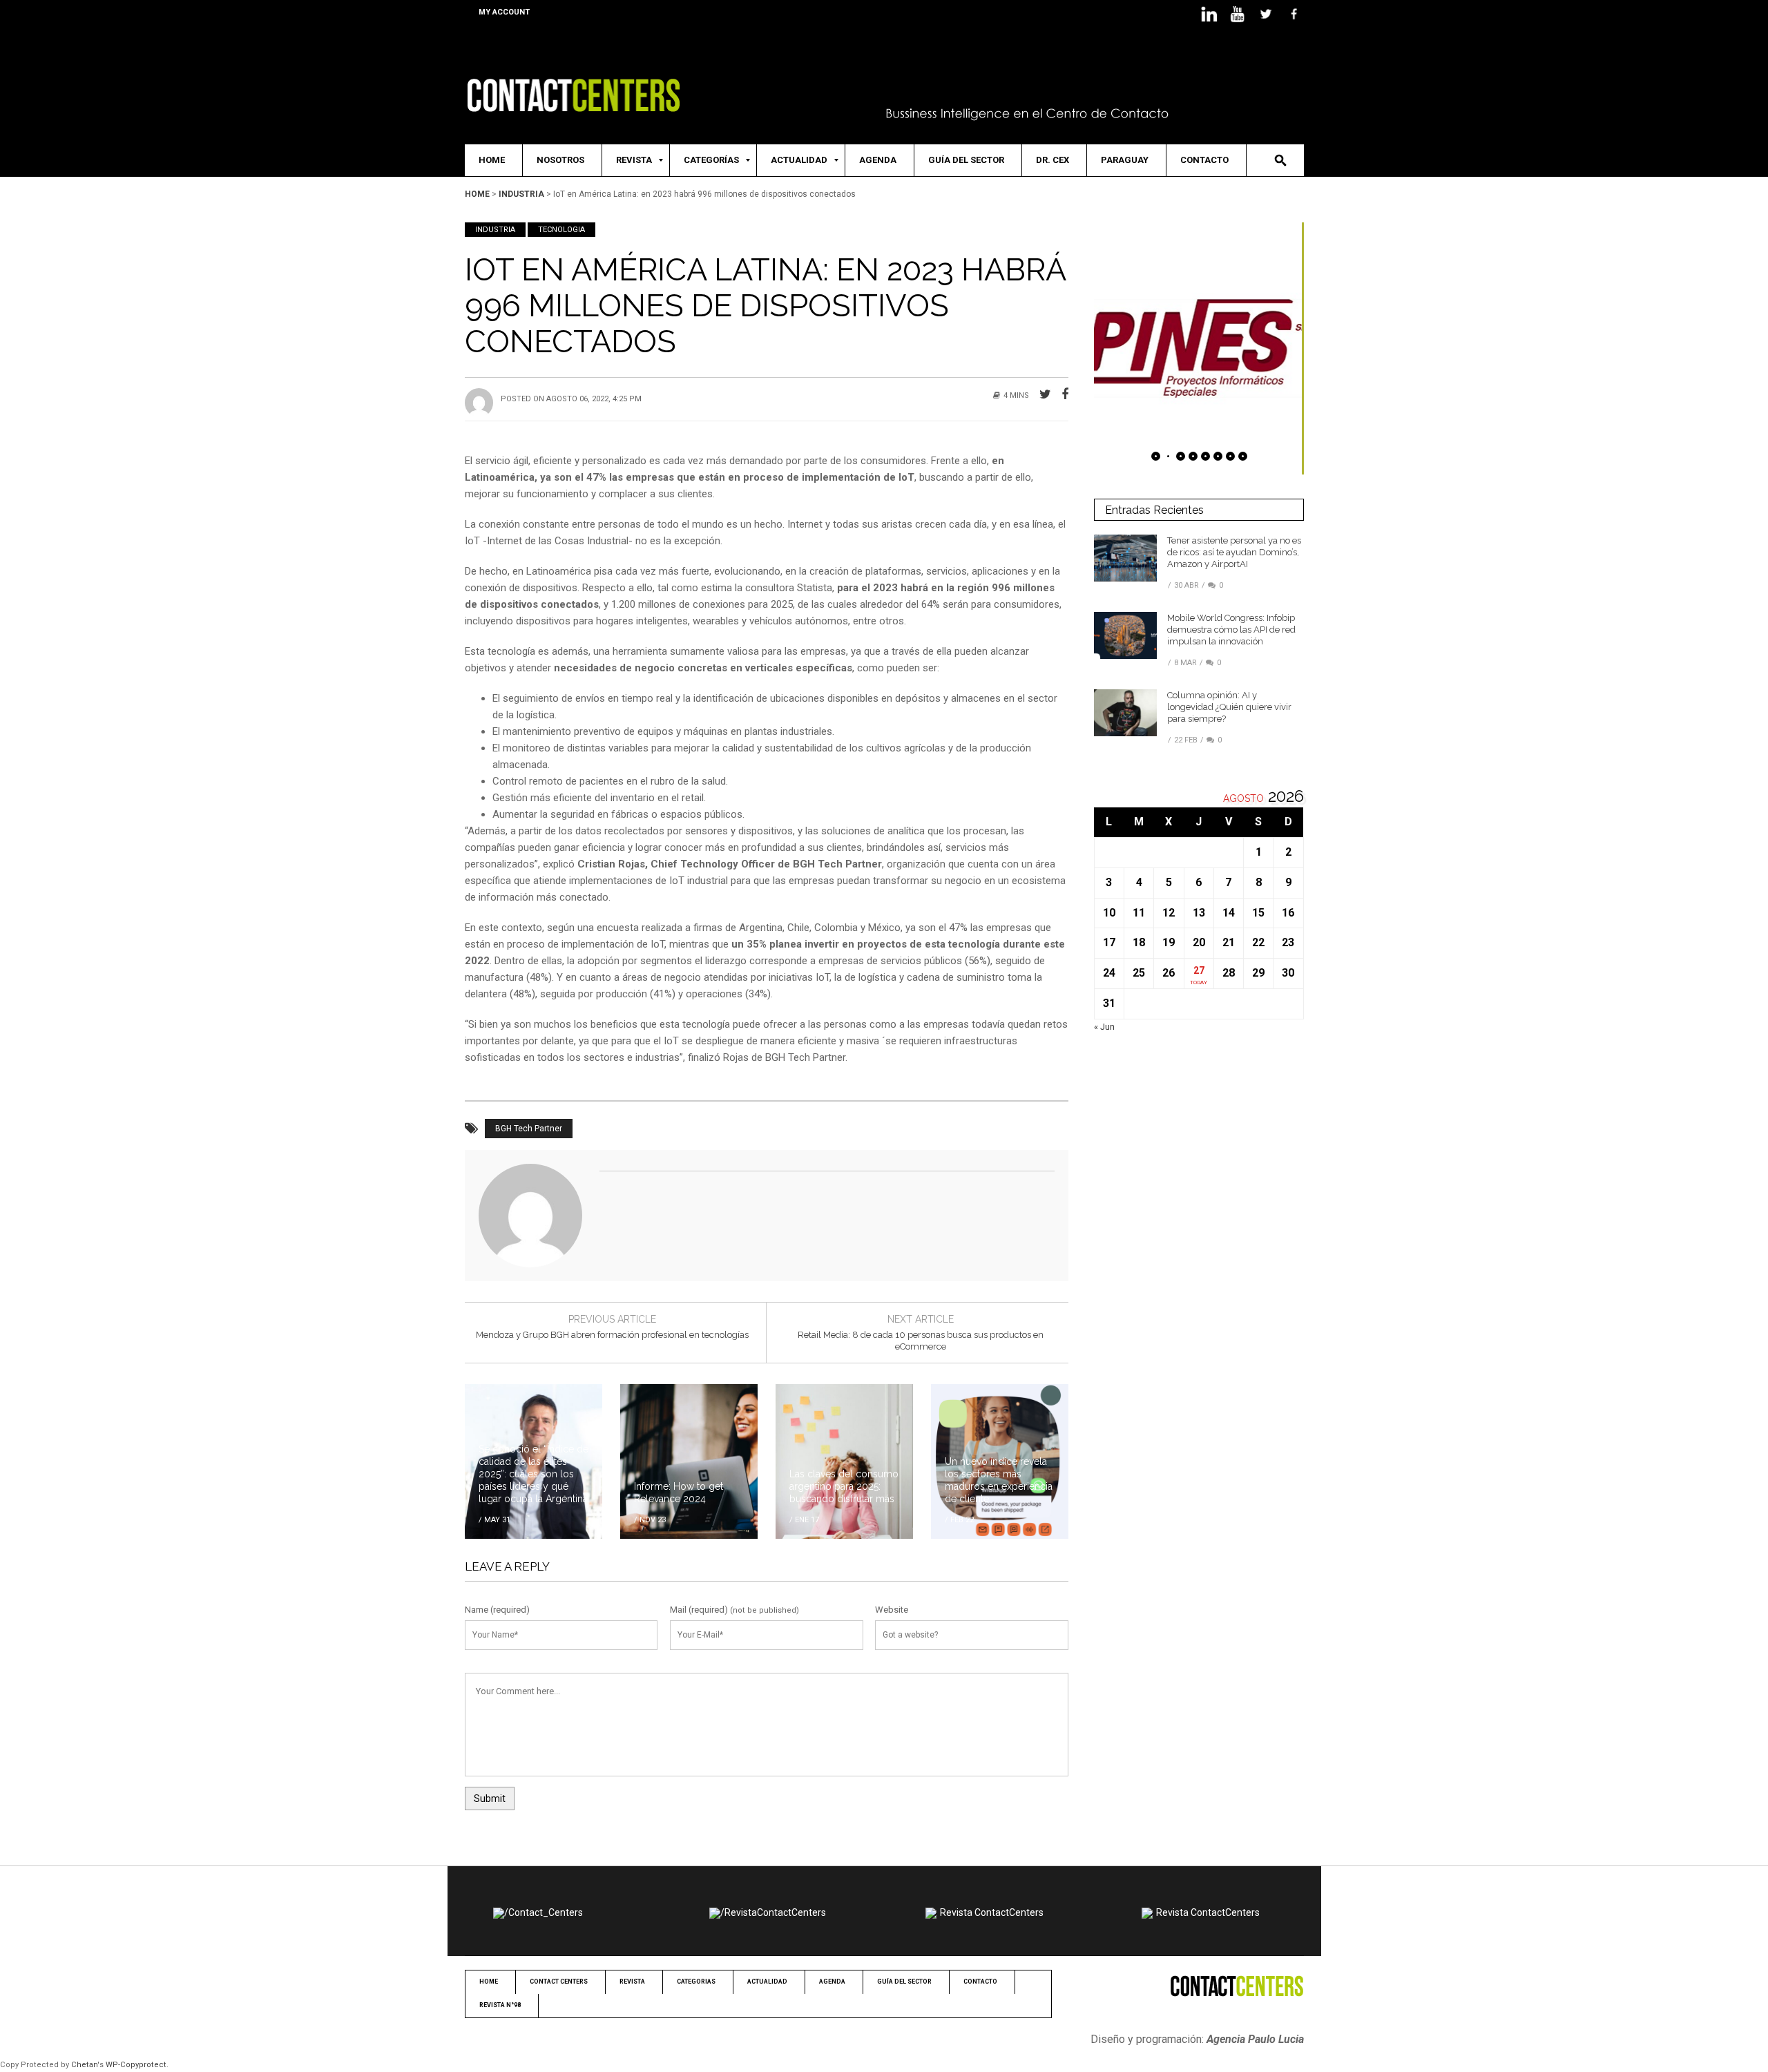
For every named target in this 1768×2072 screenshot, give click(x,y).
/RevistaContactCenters (773, 1912)
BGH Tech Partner (529, 1129)
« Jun (1104, 1027)
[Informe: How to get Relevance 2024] (689, 1461)
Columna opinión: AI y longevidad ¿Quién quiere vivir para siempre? (1229, 707)
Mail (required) (699, 1610)
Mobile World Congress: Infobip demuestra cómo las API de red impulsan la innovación (1231, 630)
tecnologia (561, 230)
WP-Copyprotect (136, 2065)
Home (477, 194)
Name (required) (497, 1610)
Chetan (84, 2065)
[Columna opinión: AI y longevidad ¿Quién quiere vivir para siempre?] (1125, 712)
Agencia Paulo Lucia (1255, 2039)
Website (892, 1610)
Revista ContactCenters (992, 1912)
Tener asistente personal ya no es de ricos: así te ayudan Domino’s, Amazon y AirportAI (1234, 552)
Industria (521, 194)
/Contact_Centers (544, 1912)
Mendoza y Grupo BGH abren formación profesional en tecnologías (612, 1335)
